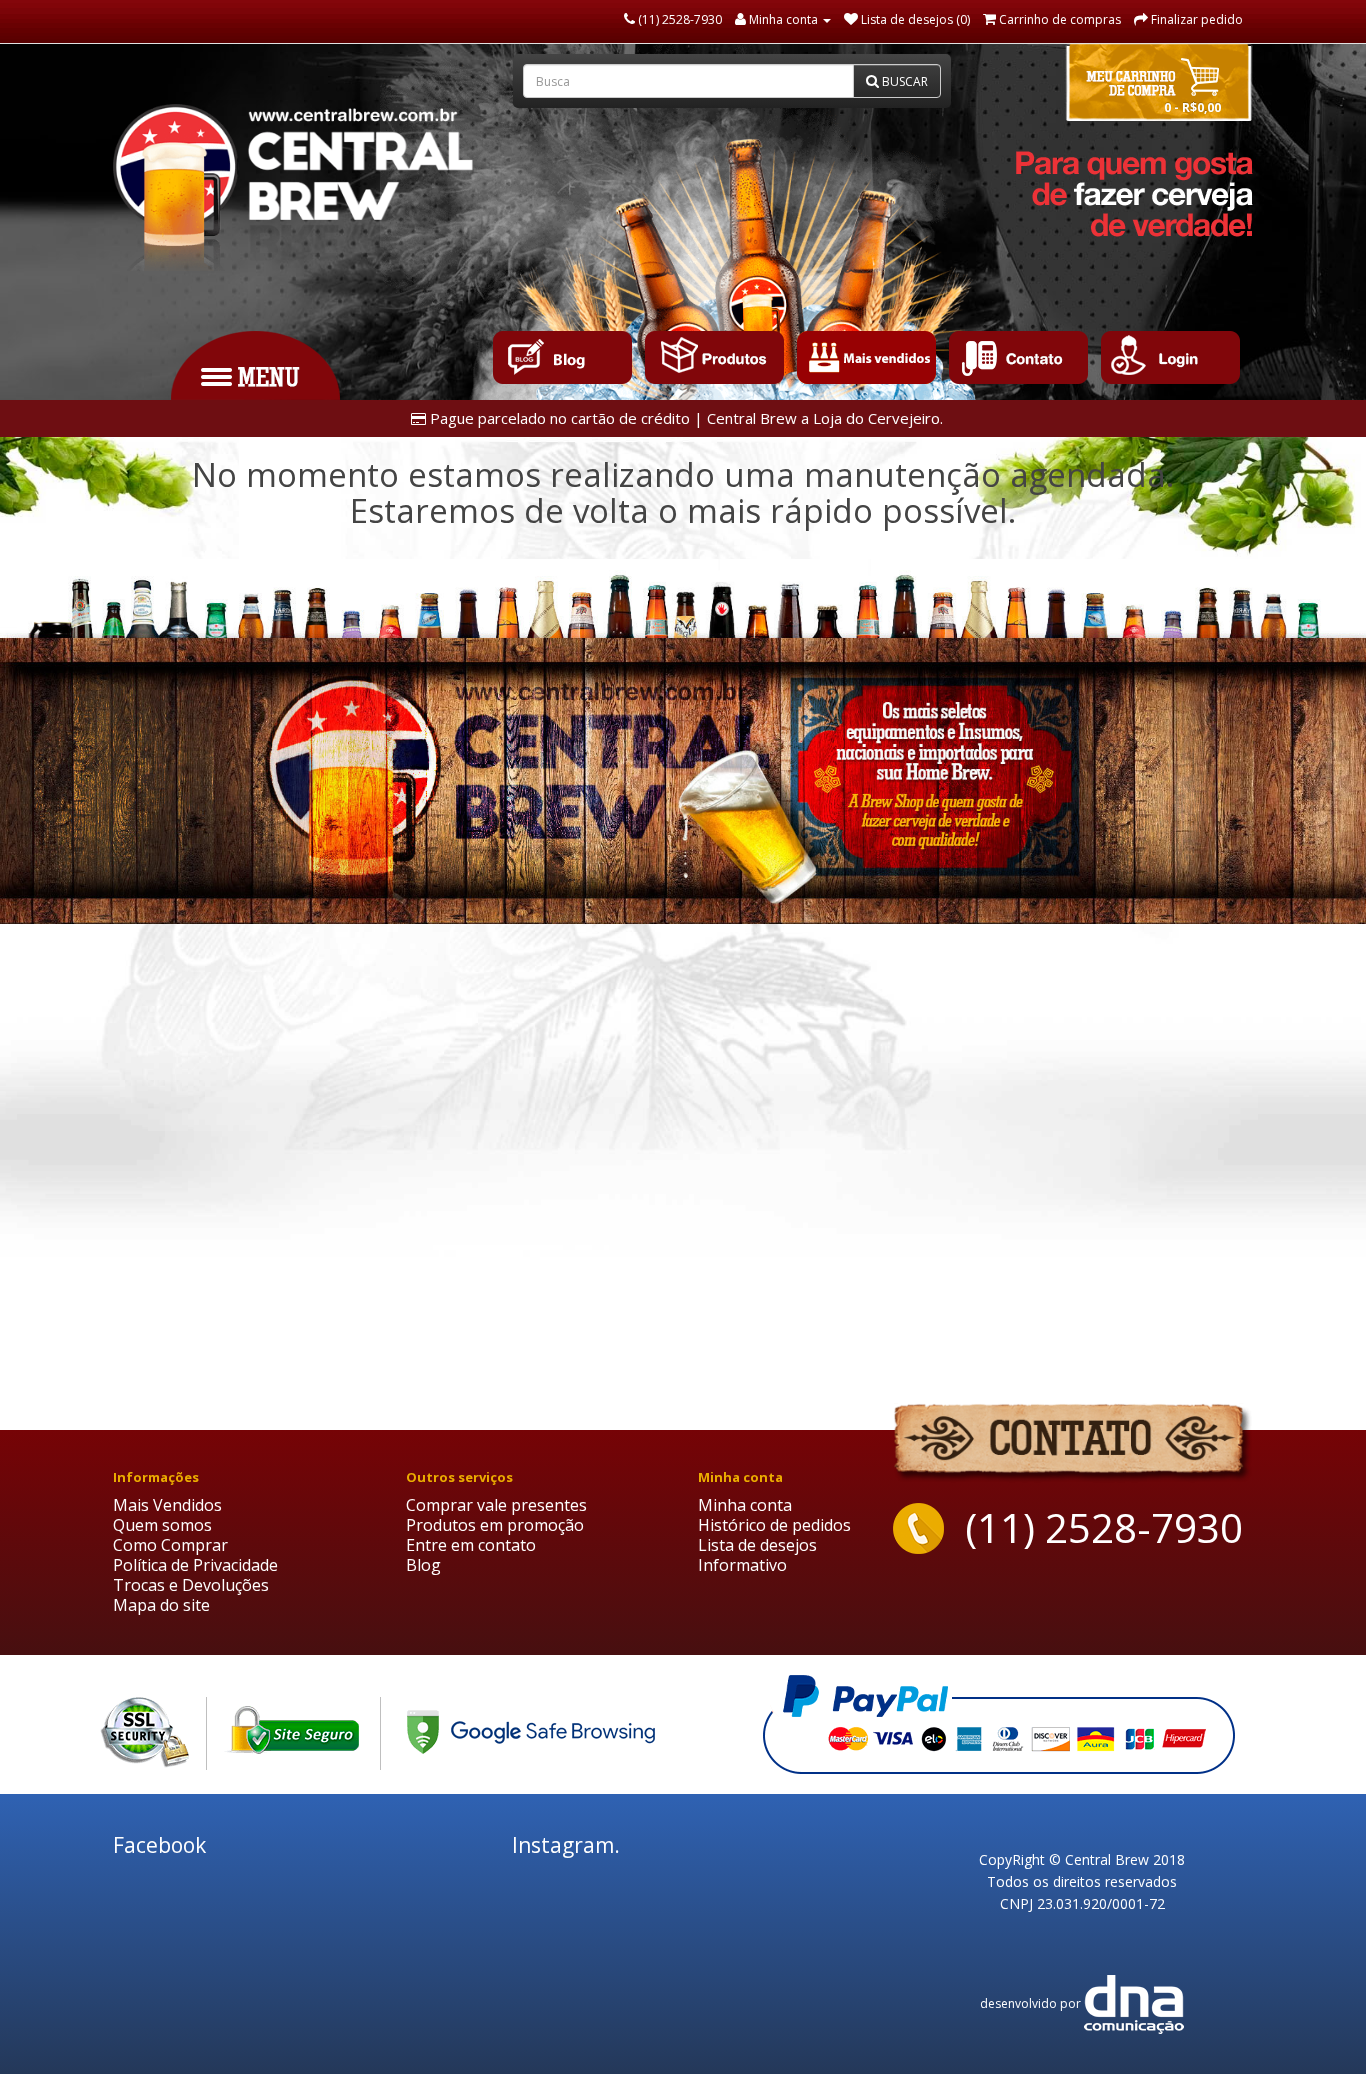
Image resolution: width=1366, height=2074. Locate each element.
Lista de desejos (757, 1545)
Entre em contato (471, 1545)
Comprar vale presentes (496, 1505)
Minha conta (745, 1505)
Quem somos (162, 1525)
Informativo (742, 1565)
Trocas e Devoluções (191, 1585)
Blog (423, 1565)
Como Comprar (170, 1545)
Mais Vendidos (167, 1505)
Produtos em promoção (495, 1525)
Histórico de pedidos (774, 1525)
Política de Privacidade (195, 1565)
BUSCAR (903, 81)
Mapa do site (161, 1605)
